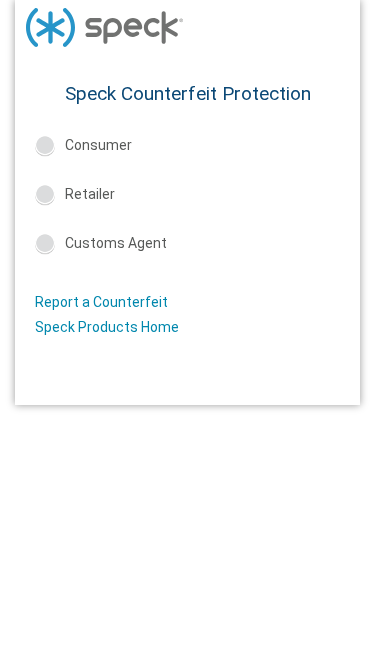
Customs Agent (116, 243)
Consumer (98, 145)
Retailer (90, 194)
